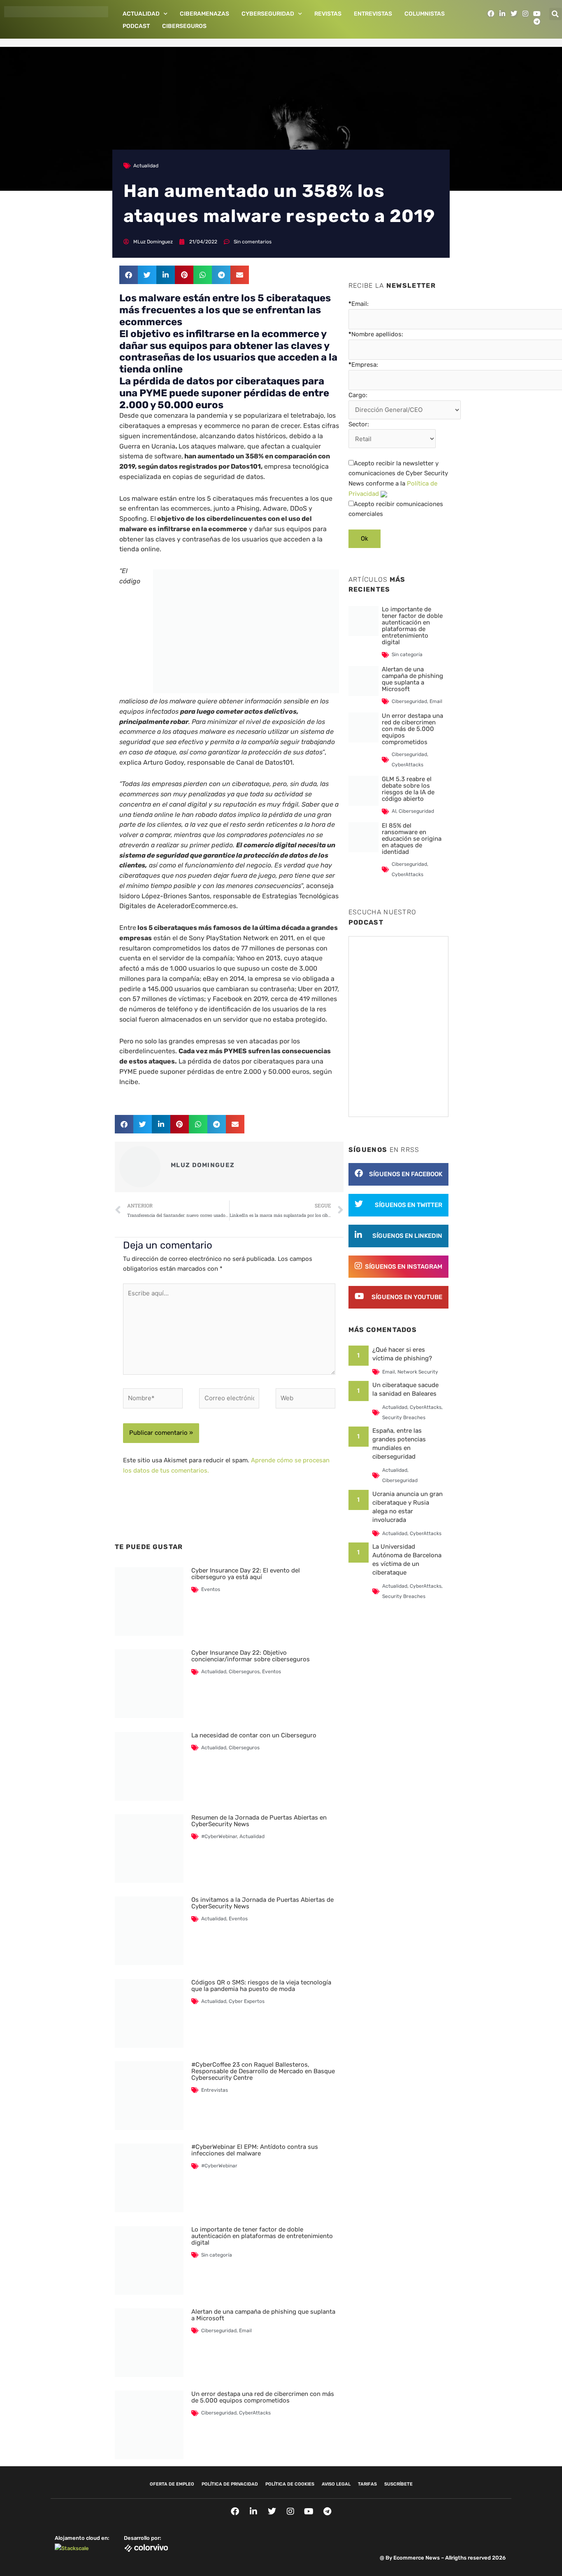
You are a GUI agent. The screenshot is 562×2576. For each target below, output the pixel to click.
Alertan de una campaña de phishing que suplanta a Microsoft (263, 2315)
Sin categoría (217, 2255)
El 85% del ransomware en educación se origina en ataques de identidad (412, 839)
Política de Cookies (290, 2484)
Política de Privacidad (230, 2484)
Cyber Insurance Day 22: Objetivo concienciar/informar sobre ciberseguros (251, 1656)
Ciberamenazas (204, 14)
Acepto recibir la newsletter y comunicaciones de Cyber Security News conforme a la (398, 479)
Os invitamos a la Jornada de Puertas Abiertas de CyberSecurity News (262, 1903)
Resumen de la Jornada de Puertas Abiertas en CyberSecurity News (259, 1821)
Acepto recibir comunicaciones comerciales (396, 509)
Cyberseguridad (268, 14)
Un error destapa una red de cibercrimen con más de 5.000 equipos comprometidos (263, 2397)
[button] (555, 14)
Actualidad (141, 14)
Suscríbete (398, 2484)
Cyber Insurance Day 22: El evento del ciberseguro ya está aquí (246, 1574)
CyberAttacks (255, 2413)
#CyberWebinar (219, 1836)
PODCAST (136, 26)
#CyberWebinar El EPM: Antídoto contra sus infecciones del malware (255, 2150)
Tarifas (367, 2484)
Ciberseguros (184, 26)
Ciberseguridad (219, 2331)
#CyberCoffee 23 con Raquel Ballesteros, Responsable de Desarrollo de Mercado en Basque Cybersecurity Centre (263, 2071)
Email (245, 2331)
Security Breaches (404, 1417)
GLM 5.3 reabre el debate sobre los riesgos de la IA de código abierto (408, 789)
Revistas (328, 14)
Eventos (211, 1589)
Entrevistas (373, 14)
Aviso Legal (336, 2484)
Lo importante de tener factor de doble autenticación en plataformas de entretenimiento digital (262, 2236)
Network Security (418, 1372)
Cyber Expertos (247, 2001)
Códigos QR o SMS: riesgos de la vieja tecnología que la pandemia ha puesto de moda (261, 1986)
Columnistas (425, 14)
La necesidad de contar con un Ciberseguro (254, 1735)
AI (394, 811)
